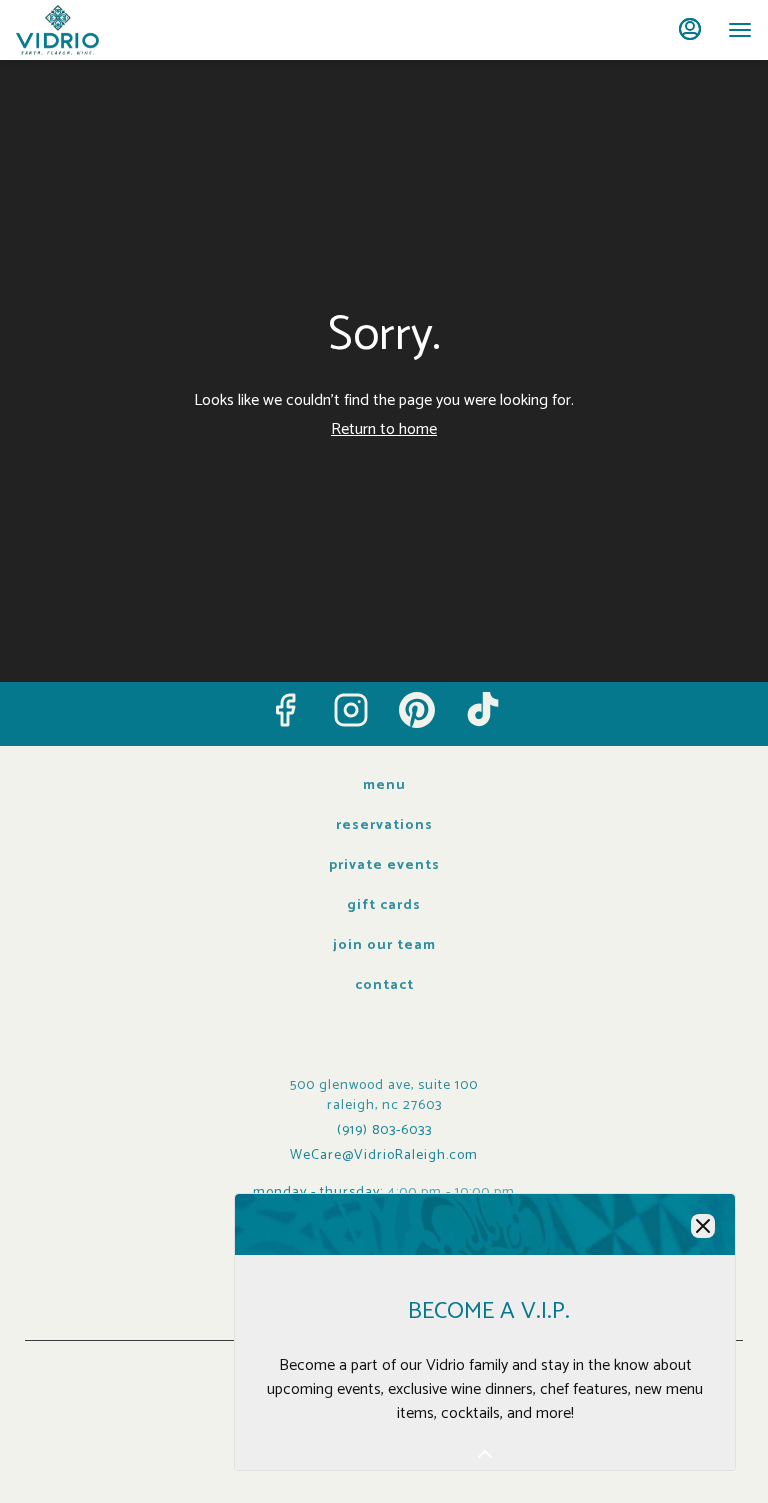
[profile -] (690, 29)
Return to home (384, 429)
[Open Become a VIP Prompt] (485, 1454)
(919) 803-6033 (384, 1131)
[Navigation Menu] (740, 30)
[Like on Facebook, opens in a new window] (285, 710)
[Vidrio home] (106, 30)
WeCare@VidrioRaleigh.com (384, 1156)
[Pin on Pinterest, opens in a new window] (417, 710)
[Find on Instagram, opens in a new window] (351, 710)
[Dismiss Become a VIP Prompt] (703, 1226)
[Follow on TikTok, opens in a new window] (483, 710)
